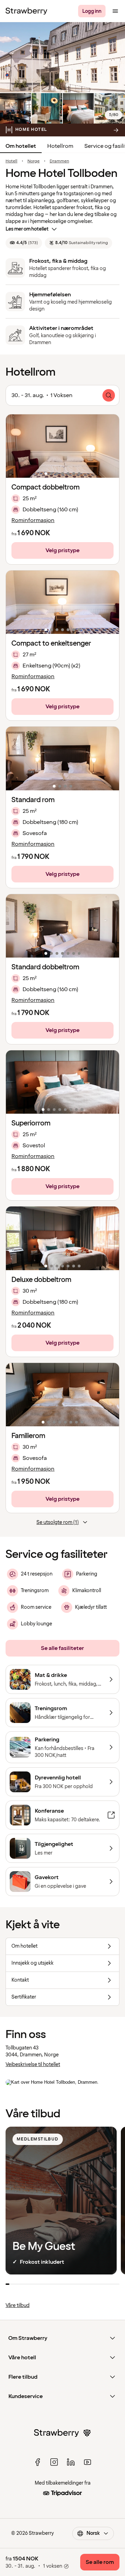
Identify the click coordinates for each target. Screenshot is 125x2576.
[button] (62, 446)
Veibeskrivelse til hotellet (33, 2065)
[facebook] (37, 2462)
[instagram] (54, 2462)
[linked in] (71, 2462)
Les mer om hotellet (27, 229)
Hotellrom (60, 146)
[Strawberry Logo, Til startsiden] (26, 11)
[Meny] (115, 11)
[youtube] (87, 2462)
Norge (34, 161)
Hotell (11, 161)
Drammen (59, 161)
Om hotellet (21, 146)
